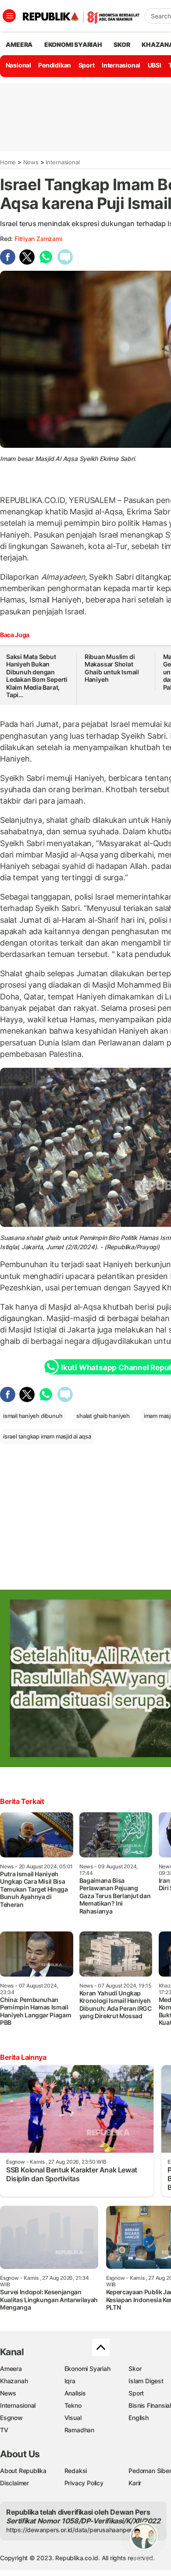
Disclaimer (14, 2483)
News (31, 162)
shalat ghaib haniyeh (103, 1416)
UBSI (155, 65)
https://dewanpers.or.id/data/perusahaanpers (71, 2530)
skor (122, 44)
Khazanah (14, 2381)
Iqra (70, 2381)
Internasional (121, 65)
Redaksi (76, 2471)
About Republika (23, 2471)
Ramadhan (79, 2430)
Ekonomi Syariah (73, 44)
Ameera (11, 2369)
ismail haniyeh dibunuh (33, 1416)
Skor (135, 2369)
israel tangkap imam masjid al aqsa (47, 1436)
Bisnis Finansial (150, 2405)
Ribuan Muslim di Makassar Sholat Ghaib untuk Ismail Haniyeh (112, 668)
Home (8, 162)
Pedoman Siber (150, 2471)
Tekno (73, 2405)
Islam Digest (146, 2381)
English (139, 2418)
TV (4, 2430)
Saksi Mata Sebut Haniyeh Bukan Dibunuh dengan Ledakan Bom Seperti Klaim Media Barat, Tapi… (37, 676)
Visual (73, 2418)
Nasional (18, 65)
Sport (87, 65)
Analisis (75, 2393)
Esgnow (11, 2418)
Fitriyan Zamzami (38, 239)
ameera (19, 44)
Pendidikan (55, 65)
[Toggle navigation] (9, 16)
